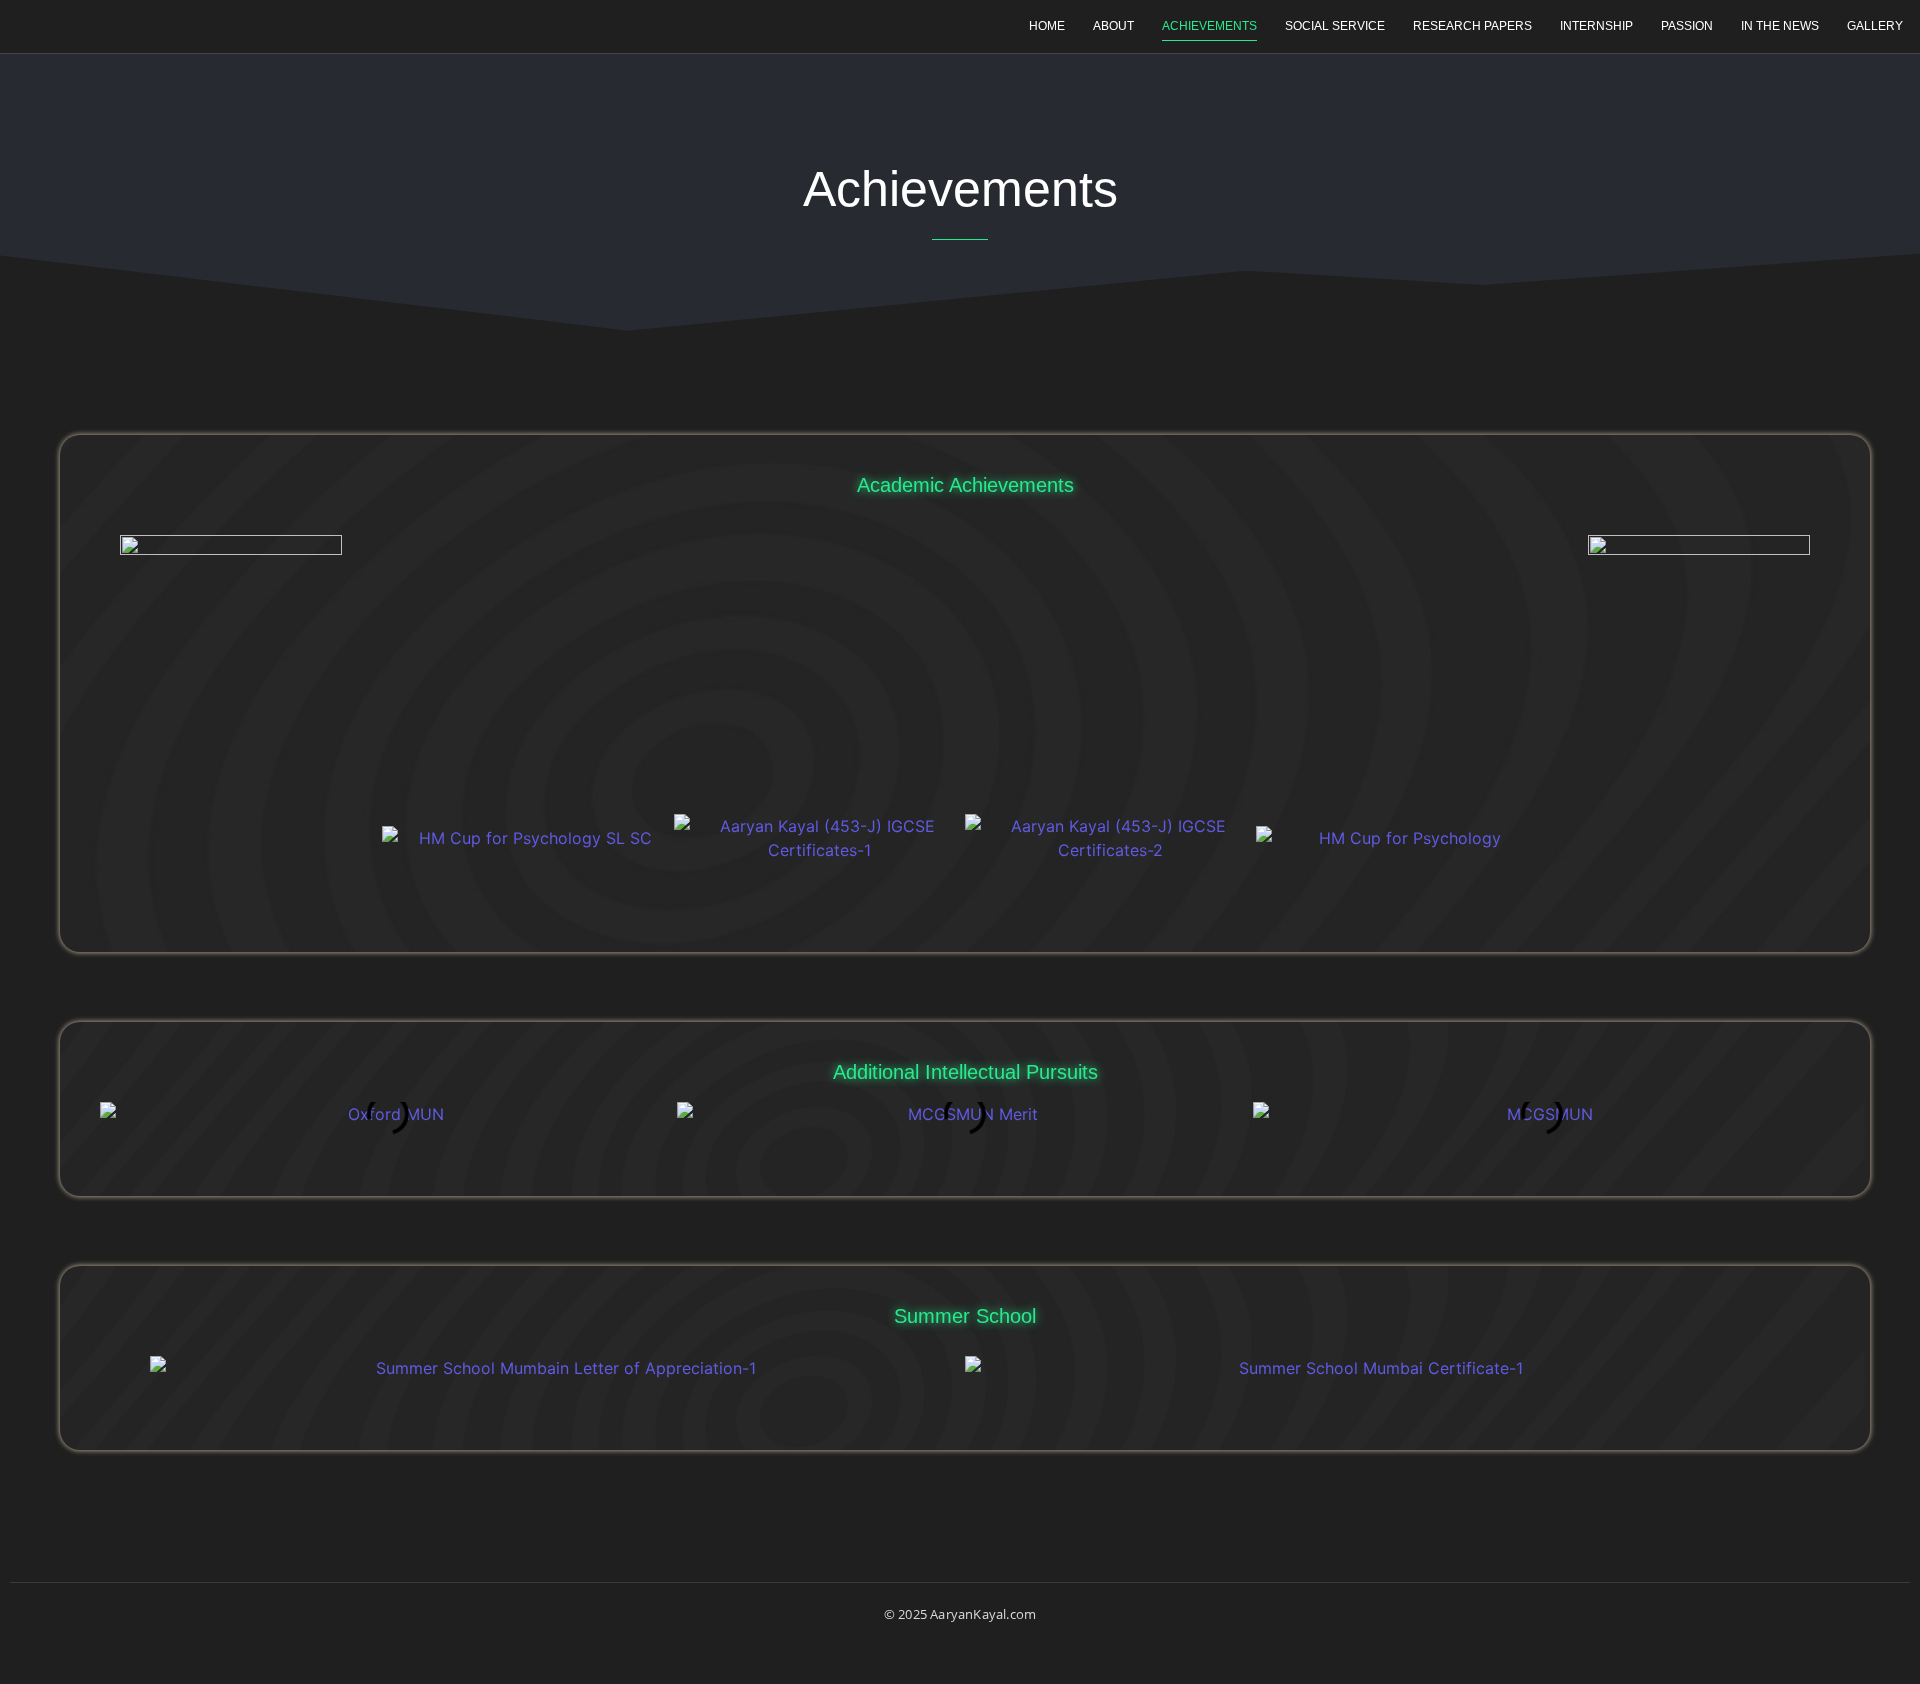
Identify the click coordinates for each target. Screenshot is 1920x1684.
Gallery (1875, 26)
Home (1047, 26)
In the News (1780, 26)
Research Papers (1472, 26)
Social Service (1335, 26)
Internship (1596, 26)
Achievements (1209, 26)
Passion (1687, 26)
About (1113, 26)
